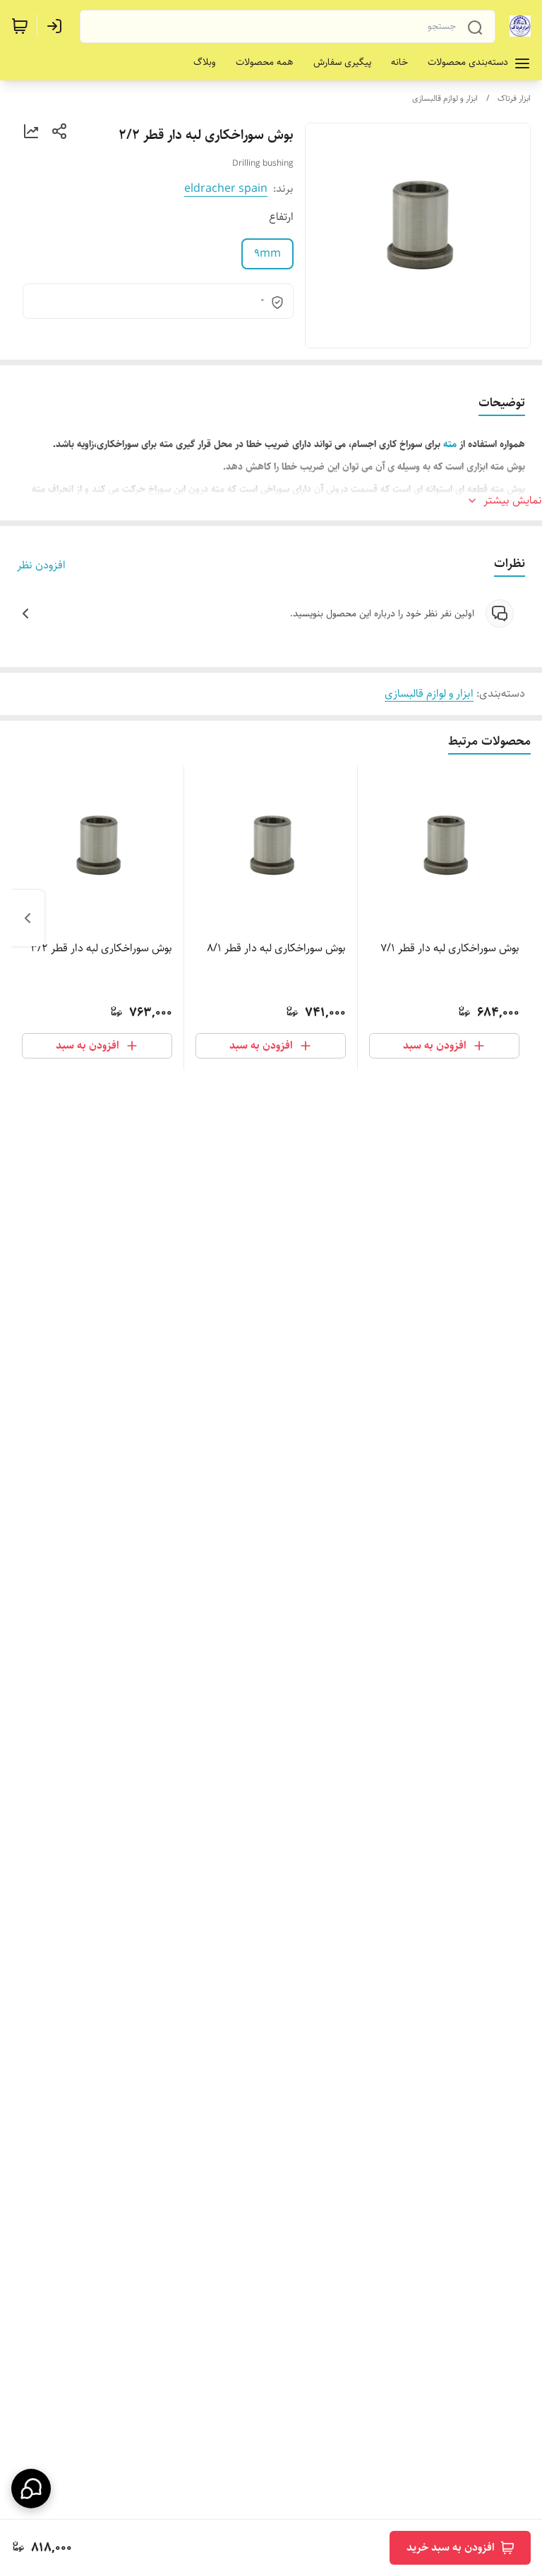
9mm (267, 254)
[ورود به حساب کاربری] (57, 26)
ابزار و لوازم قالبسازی (445, 98)
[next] (28, 918)
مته (450, 444)
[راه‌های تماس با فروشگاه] (31, 2489)
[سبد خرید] (20, 26)
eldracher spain (226, 189)
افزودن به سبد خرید (451, 2547)
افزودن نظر (41, 566)
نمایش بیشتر (513, 501)
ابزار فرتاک (514, 98)
